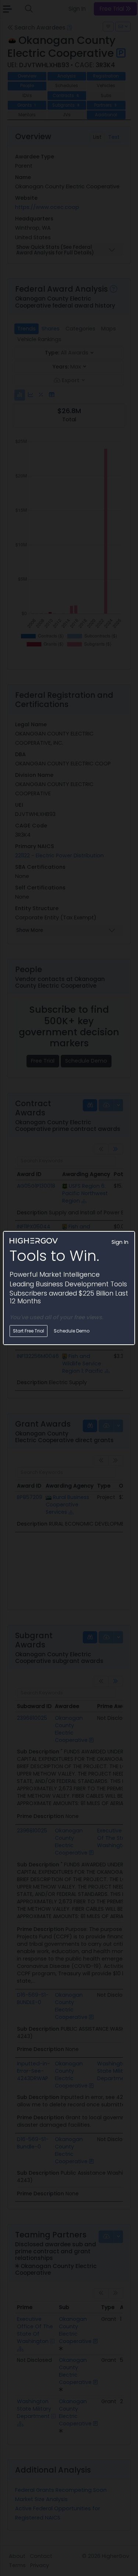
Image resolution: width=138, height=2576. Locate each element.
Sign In (120, 1242)
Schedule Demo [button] (72, 1331)
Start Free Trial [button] (29, 1331)
